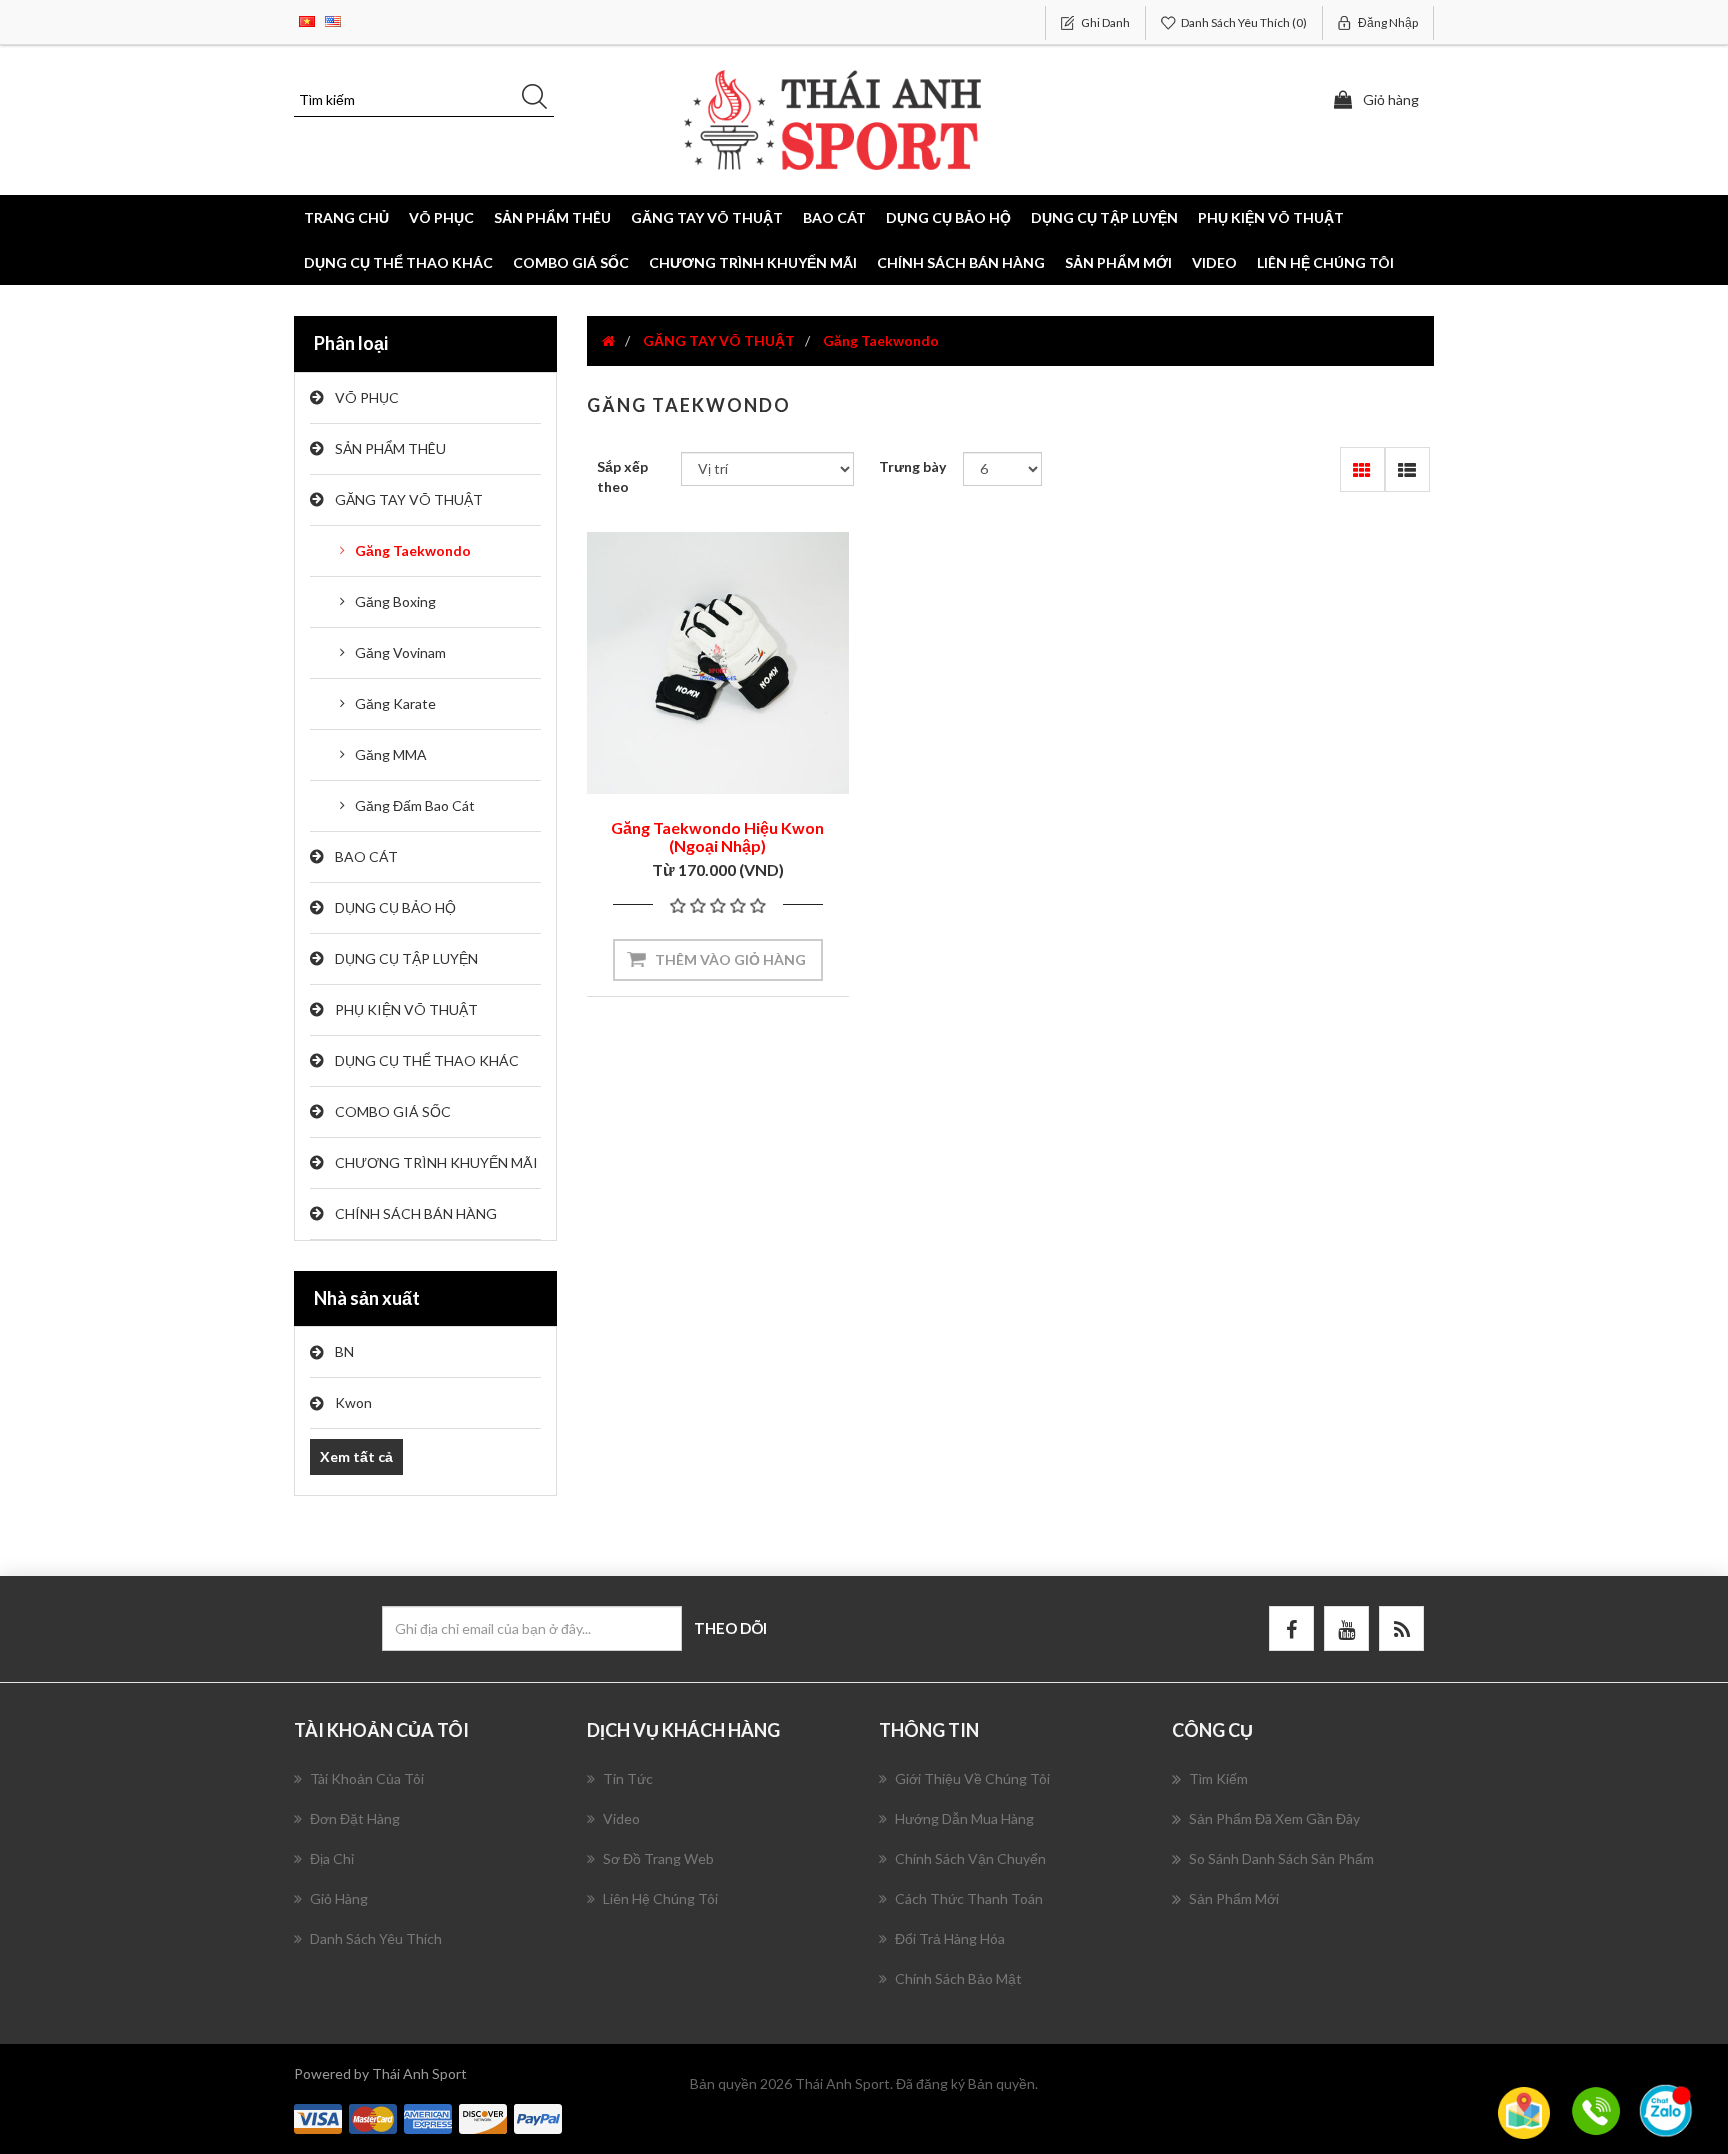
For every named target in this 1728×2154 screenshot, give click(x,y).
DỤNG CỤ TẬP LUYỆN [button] (1104, 217)
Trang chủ (346, 217)
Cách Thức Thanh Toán (969, 1898)
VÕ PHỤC (367, 397)
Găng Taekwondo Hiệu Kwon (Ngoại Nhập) (717, 836)
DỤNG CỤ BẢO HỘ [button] (948, 217)
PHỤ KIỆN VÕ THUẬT (406, 1009)
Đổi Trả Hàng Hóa (950, 1938)
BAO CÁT (366, 856)
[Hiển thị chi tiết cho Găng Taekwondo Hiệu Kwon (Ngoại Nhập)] (718, 663)
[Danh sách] (1407, 469)
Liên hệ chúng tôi (1325, 262)
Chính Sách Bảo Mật (958, 1978)
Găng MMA (391, 754)
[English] (333, 19)
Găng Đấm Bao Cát (415, 805)
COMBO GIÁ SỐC (571, 262)
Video (1214, 262)
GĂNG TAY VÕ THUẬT (409, 499)
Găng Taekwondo (413, 550)
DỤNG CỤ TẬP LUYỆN (406, 958)
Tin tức (628, 1778)
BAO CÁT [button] (834, 217)
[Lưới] (1362, 469)
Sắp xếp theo (622, 476)
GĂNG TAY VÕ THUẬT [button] (707, 217)
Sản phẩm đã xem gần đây (1274, 1818)
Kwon (353, 1402)
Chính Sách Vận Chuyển (970, 1858)
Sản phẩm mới (1118, 262)
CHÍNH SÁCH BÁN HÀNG (961, 262)
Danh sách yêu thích (376, 1938)
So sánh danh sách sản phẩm (1281, 1858)
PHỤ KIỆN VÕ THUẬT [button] (1271, 217)
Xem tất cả (356, 1456)
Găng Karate (395, 703)
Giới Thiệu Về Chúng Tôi (972, 1778)
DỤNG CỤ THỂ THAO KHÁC (398, 262)
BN (344, 1351)
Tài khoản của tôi (367, 1778)
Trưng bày (912, 466)
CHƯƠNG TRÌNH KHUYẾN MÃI (753, 262)
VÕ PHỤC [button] (441, 217)
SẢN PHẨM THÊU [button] (552, 217)
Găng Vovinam (400, 652)
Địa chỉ (332, 1858)
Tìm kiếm (1218, 1778)
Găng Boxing (395, 601)
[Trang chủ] (608, 340)
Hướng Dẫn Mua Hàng (964, 1818)
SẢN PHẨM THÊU (390, 448)
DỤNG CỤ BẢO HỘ (395, 907)
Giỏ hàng (339, 1898)
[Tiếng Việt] (307, 19)
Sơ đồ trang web (658, 1858)
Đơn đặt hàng (355, 1818)
